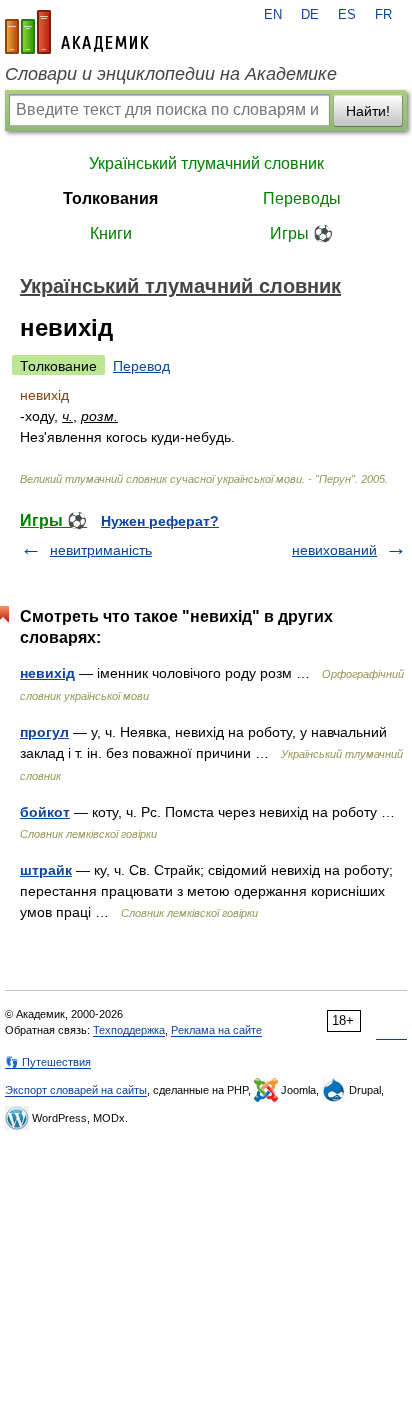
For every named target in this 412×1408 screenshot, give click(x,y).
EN (273, 15)
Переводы (302, 198)
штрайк (46, 870)
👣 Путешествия (48, 1062)
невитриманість (101, 550)
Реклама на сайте (216, 1030)
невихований (334, 550)
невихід (47, 673)
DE (310, 15)
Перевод (141, 366)
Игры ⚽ (301, 233)
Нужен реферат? (160, 521)
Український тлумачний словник (206, 163)
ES (347, 15)
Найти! (368, 111)
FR (383, 15)
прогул (44, 732)
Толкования (110, 198)
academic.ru (77, 32)
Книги (111, 233)
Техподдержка (129, 1030)
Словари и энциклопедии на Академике (171, 74)
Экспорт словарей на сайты (76, 1090)
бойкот (45, 812)
